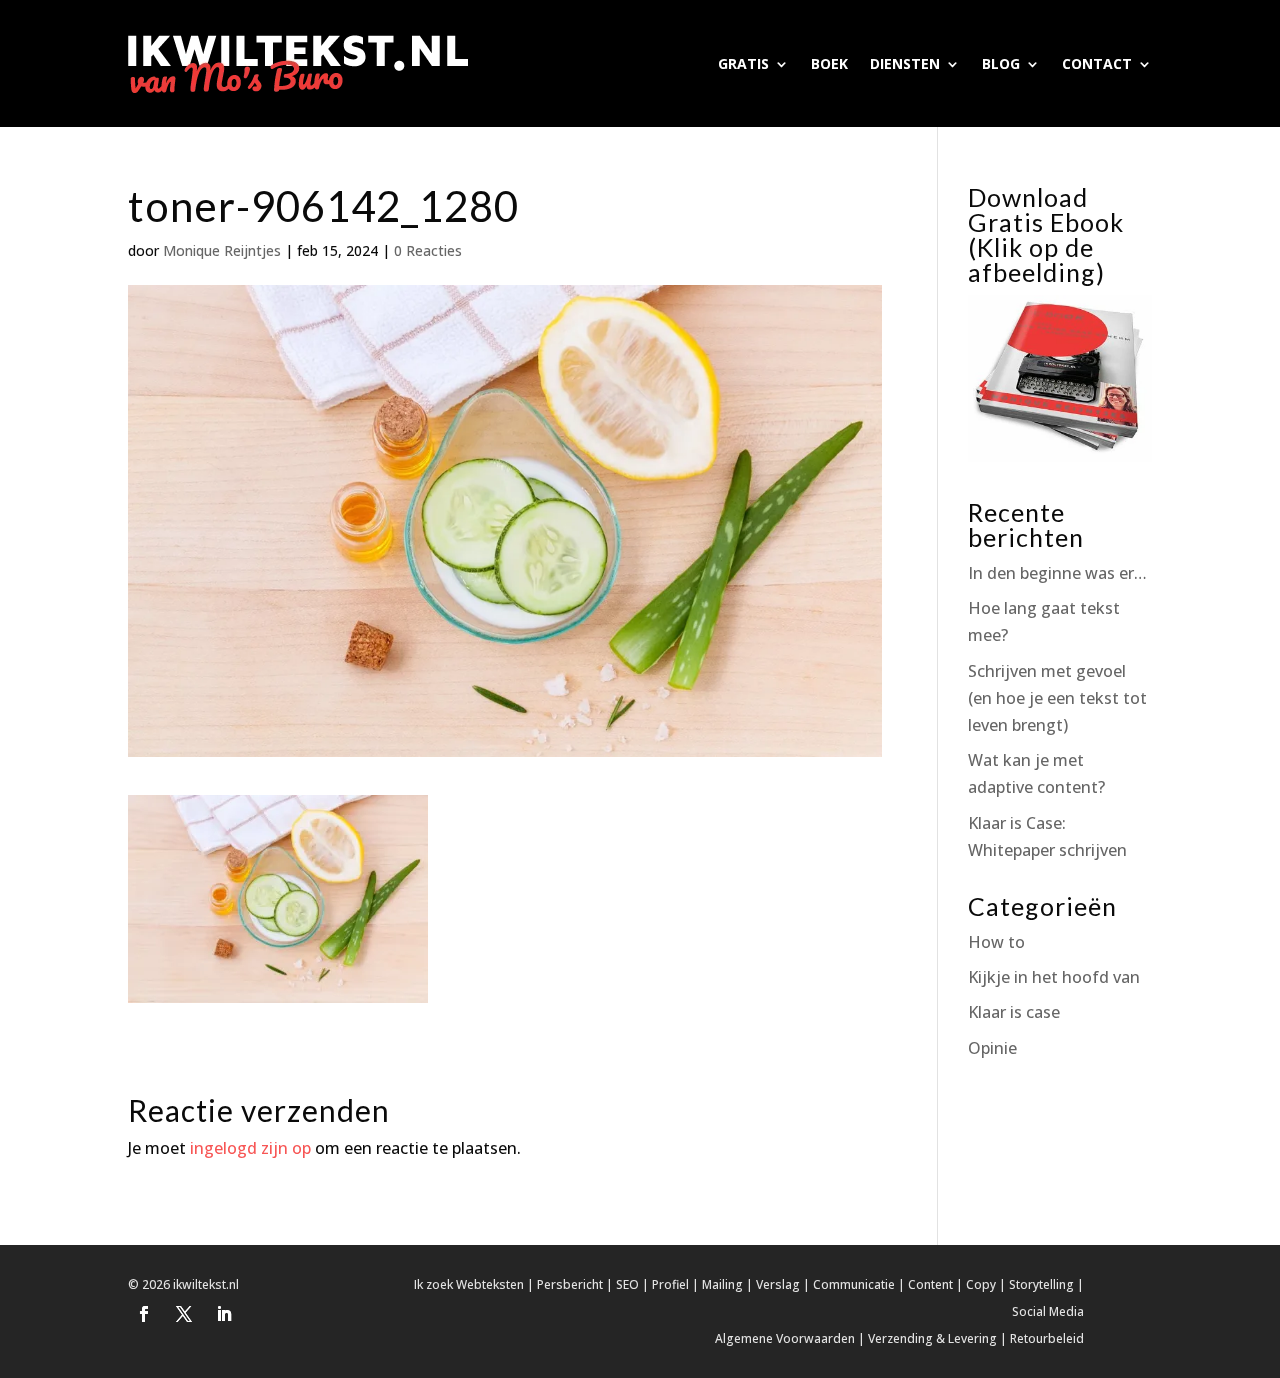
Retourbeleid (1047, 1338)
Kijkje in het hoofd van (1054, 977)
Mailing (722, 1284)
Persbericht (570, 1284)
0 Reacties (428, 250)
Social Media (1048, 1311)
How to (996, 942)
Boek (829, 63)
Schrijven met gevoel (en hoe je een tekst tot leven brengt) (1057, 698)
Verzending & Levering (932, 1338)
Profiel (670, 1284)
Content (930, 1284)
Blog (1001, 63)
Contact (1097, 63)
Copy (981, 1284)
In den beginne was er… (1057, 573)
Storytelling (1041, 1284)
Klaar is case (1014, 1012)
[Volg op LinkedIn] (224, 1314)
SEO (627, 1284)
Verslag (778, 1284)
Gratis (743, 63)
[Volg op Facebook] (144, 1314)
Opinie (992, 1048)
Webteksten (490, 1284)
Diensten (905, 63)
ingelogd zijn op (250, 1148)
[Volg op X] (184, 1314)
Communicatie (854, 1284)
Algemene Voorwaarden (785, 1338)
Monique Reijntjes (222, 250)
